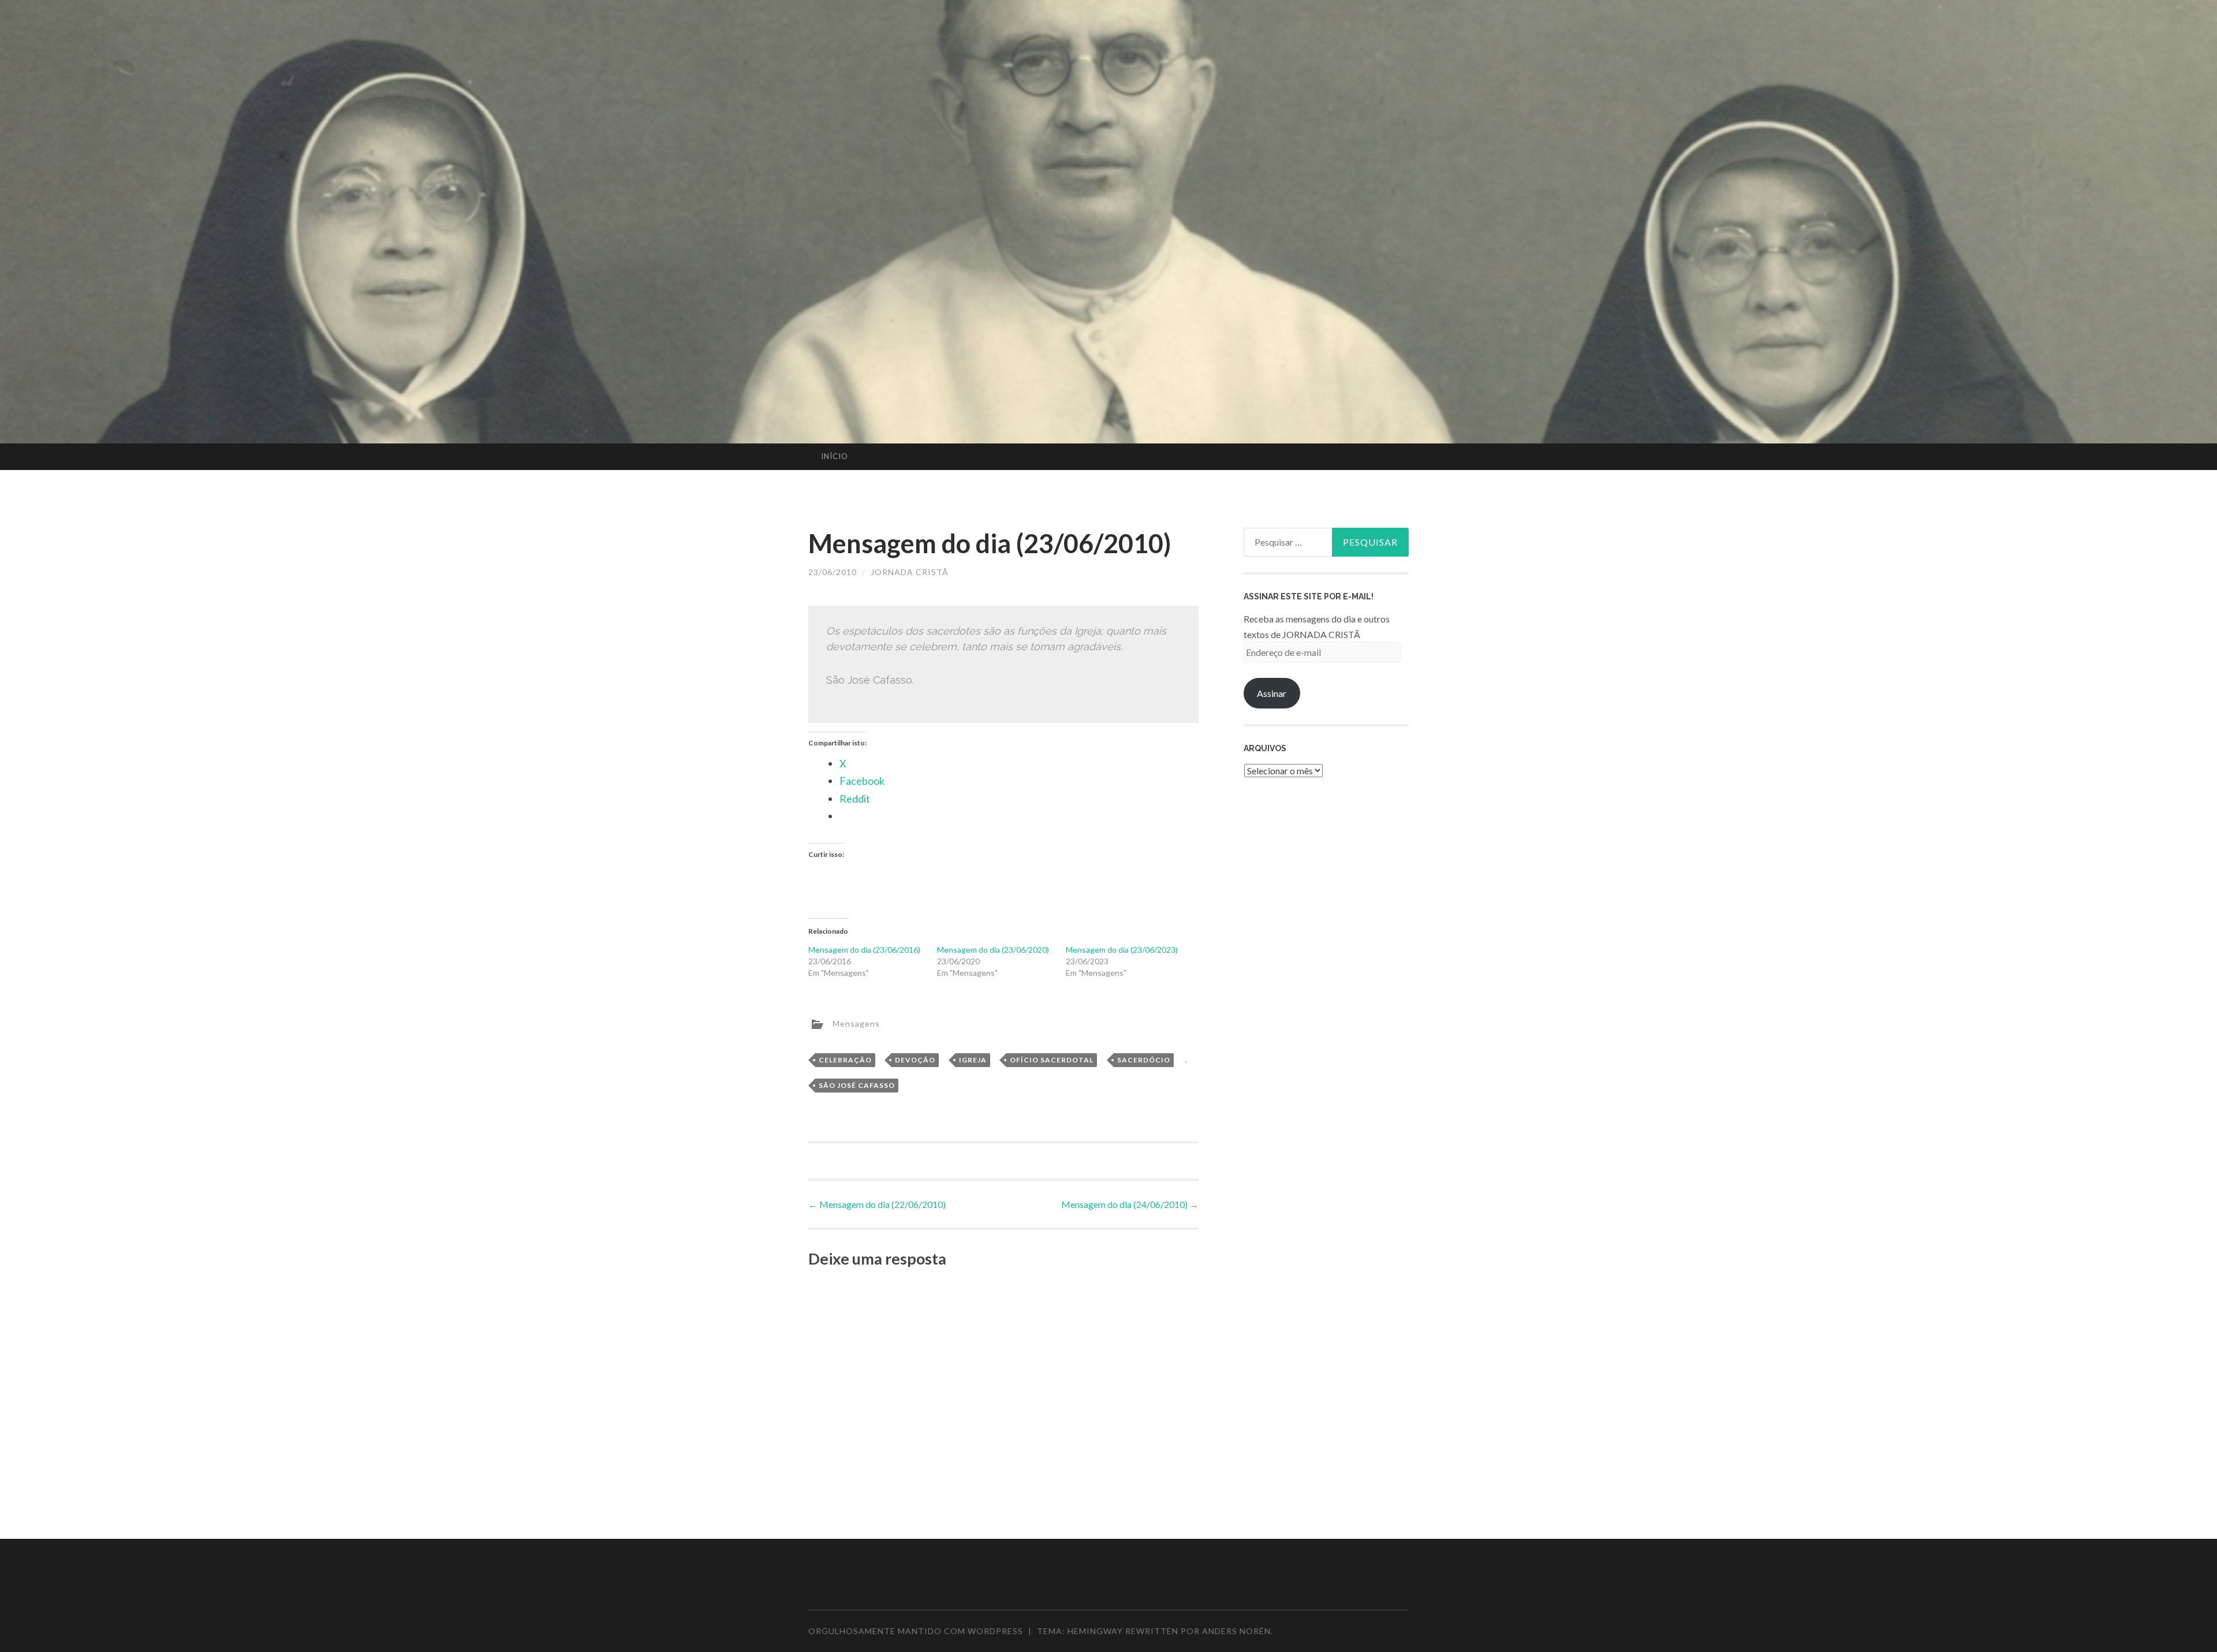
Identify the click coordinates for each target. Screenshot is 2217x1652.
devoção (915, 1060)
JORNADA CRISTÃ (910, 572)
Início (835, 456)
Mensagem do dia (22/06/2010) (877, 1204)
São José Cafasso (857, 1085)
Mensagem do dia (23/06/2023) (1122, 950)
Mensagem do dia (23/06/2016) (864, 950)
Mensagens (856, 1023)
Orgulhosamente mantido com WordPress (916, 1631)
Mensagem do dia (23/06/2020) (993, 950)
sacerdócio (1144, 1060)
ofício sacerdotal (1052, 1060)
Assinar (1272, 693)
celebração (845, 1060)
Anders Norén (1236, 1631)
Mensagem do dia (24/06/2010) (1130, 1204)
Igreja (973, 1060)
